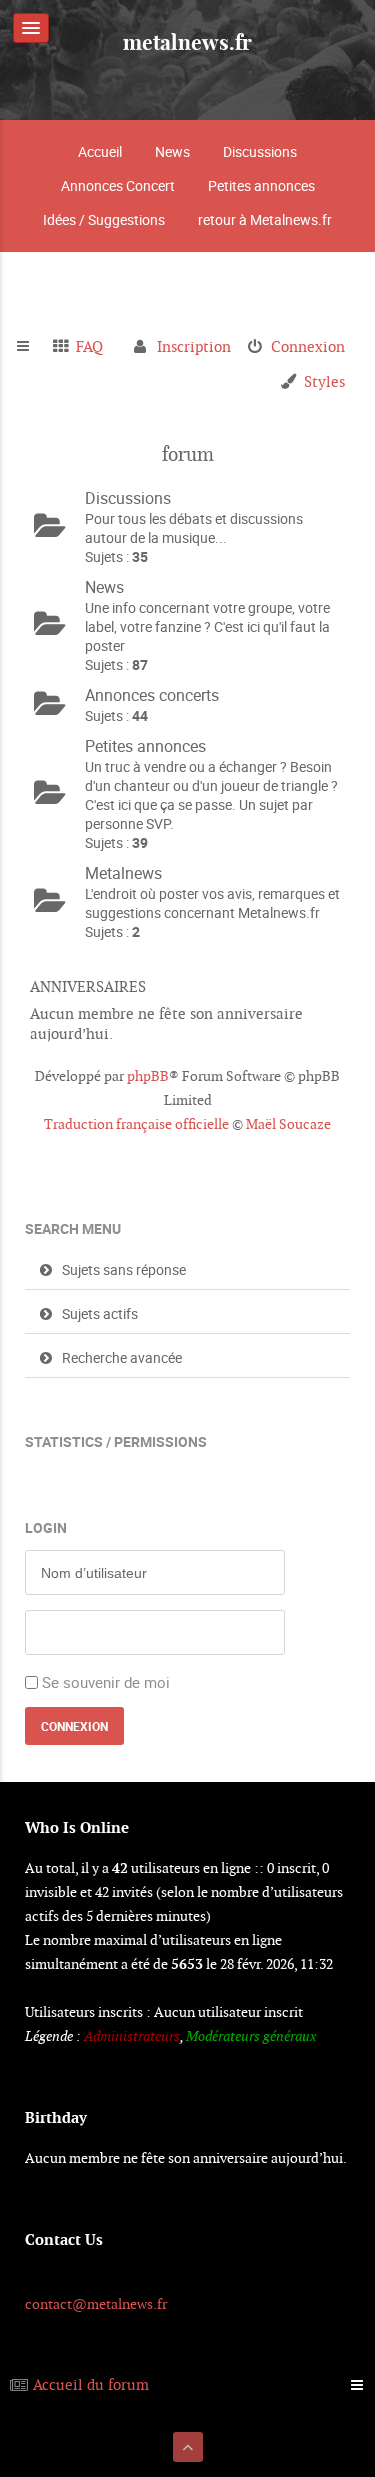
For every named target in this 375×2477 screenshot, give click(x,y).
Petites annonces (261, 185)
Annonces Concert (118, 185)
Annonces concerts (152, 695)
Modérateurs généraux (251, 2036)
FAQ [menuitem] (89, 346)
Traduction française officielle (136, 1124)
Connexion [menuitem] (308, 346)
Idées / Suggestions (104, 219)
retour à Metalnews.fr (265, 219)
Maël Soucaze (288, 1124)
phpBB (148, 1076)
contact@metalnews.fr (96, 2304)
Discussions (260, 151)
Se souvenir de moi (106, 1682)
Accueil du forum (91, 2384)
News (172, 151)
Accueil (100, 151)
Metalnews (123, 873)
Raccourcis (31, 347)
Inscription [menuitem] (194, 346)
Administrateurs (132, 2036)
